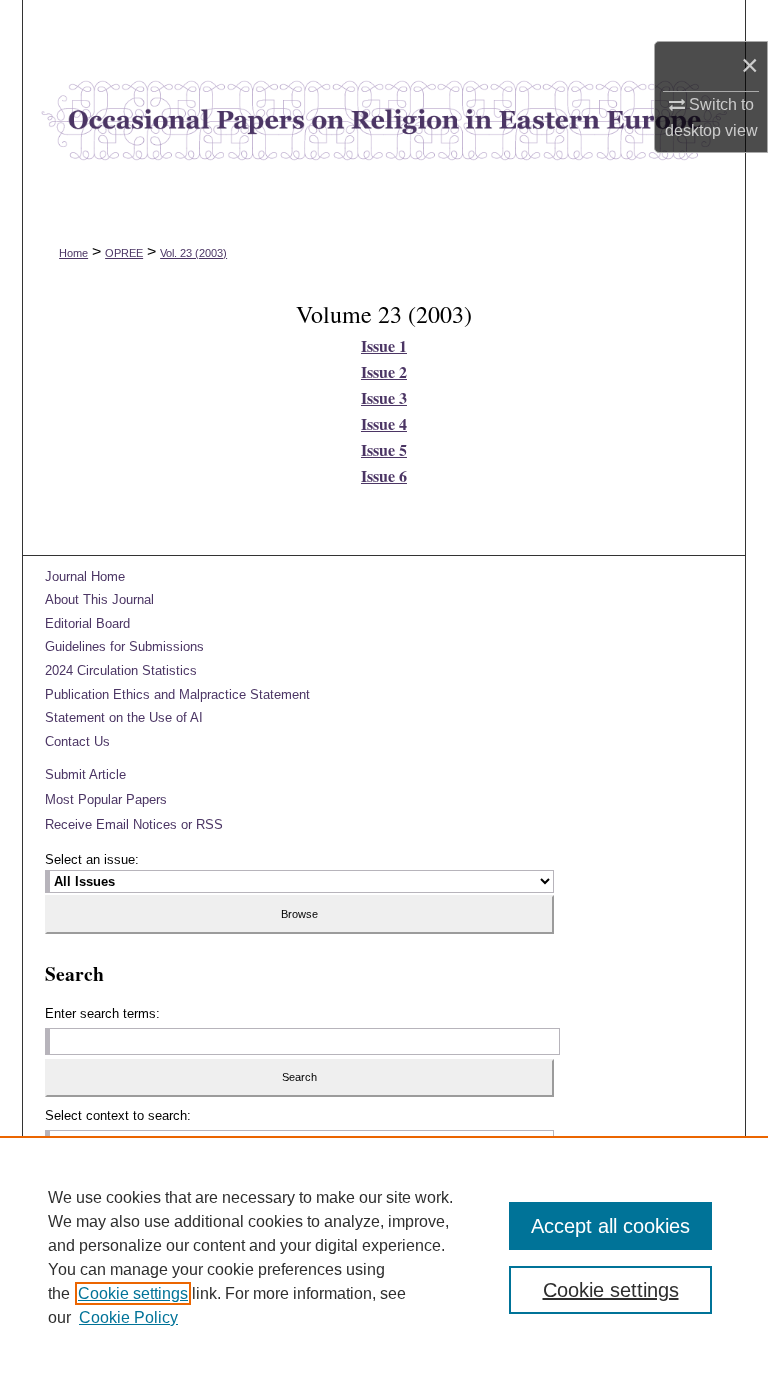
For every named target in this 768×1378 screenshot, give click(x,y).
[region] (384, 1257)
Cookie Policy (128, 1317)
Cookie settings (133, 1293)
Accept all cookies (610, 1226)
